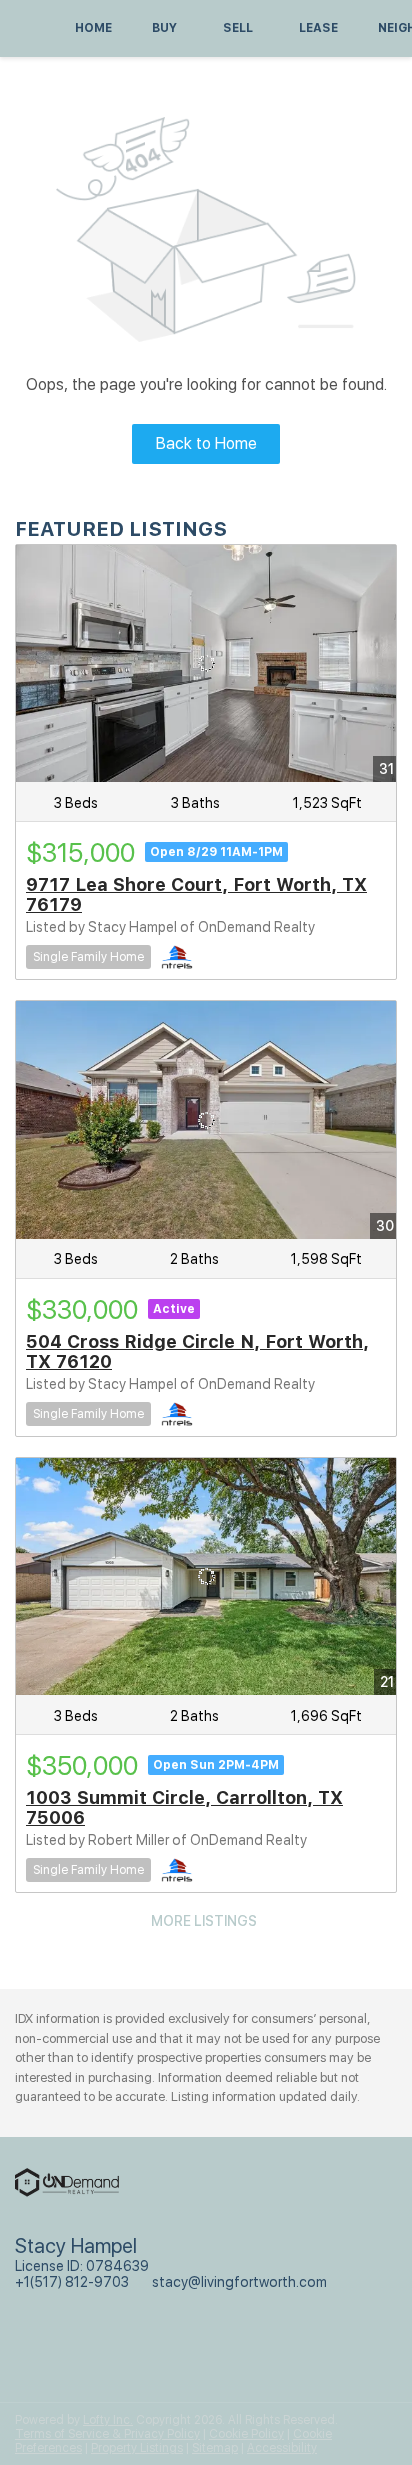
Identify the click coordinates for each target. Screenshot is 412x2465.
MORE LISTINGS (204, 1921)
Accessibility (282, 2448)
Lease (318, 28)
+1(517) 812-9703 (72, 2282)
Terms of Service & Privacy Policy (107, 2434)
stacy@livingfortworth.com (239, 2282)
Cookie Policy (246, 2434)
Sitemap (215, 2448)
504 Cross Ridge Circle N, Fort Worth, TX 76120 (197, 1351)
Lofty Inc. (108, 2420)
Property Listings (137, 2448)
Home (93, 28)
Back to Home (206, 443)
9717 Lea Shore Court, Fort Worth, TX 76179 (196, 894)
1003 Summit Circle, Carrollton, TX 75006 (184, 1807)
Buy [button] (164, 28)
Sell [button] (238, 28)
